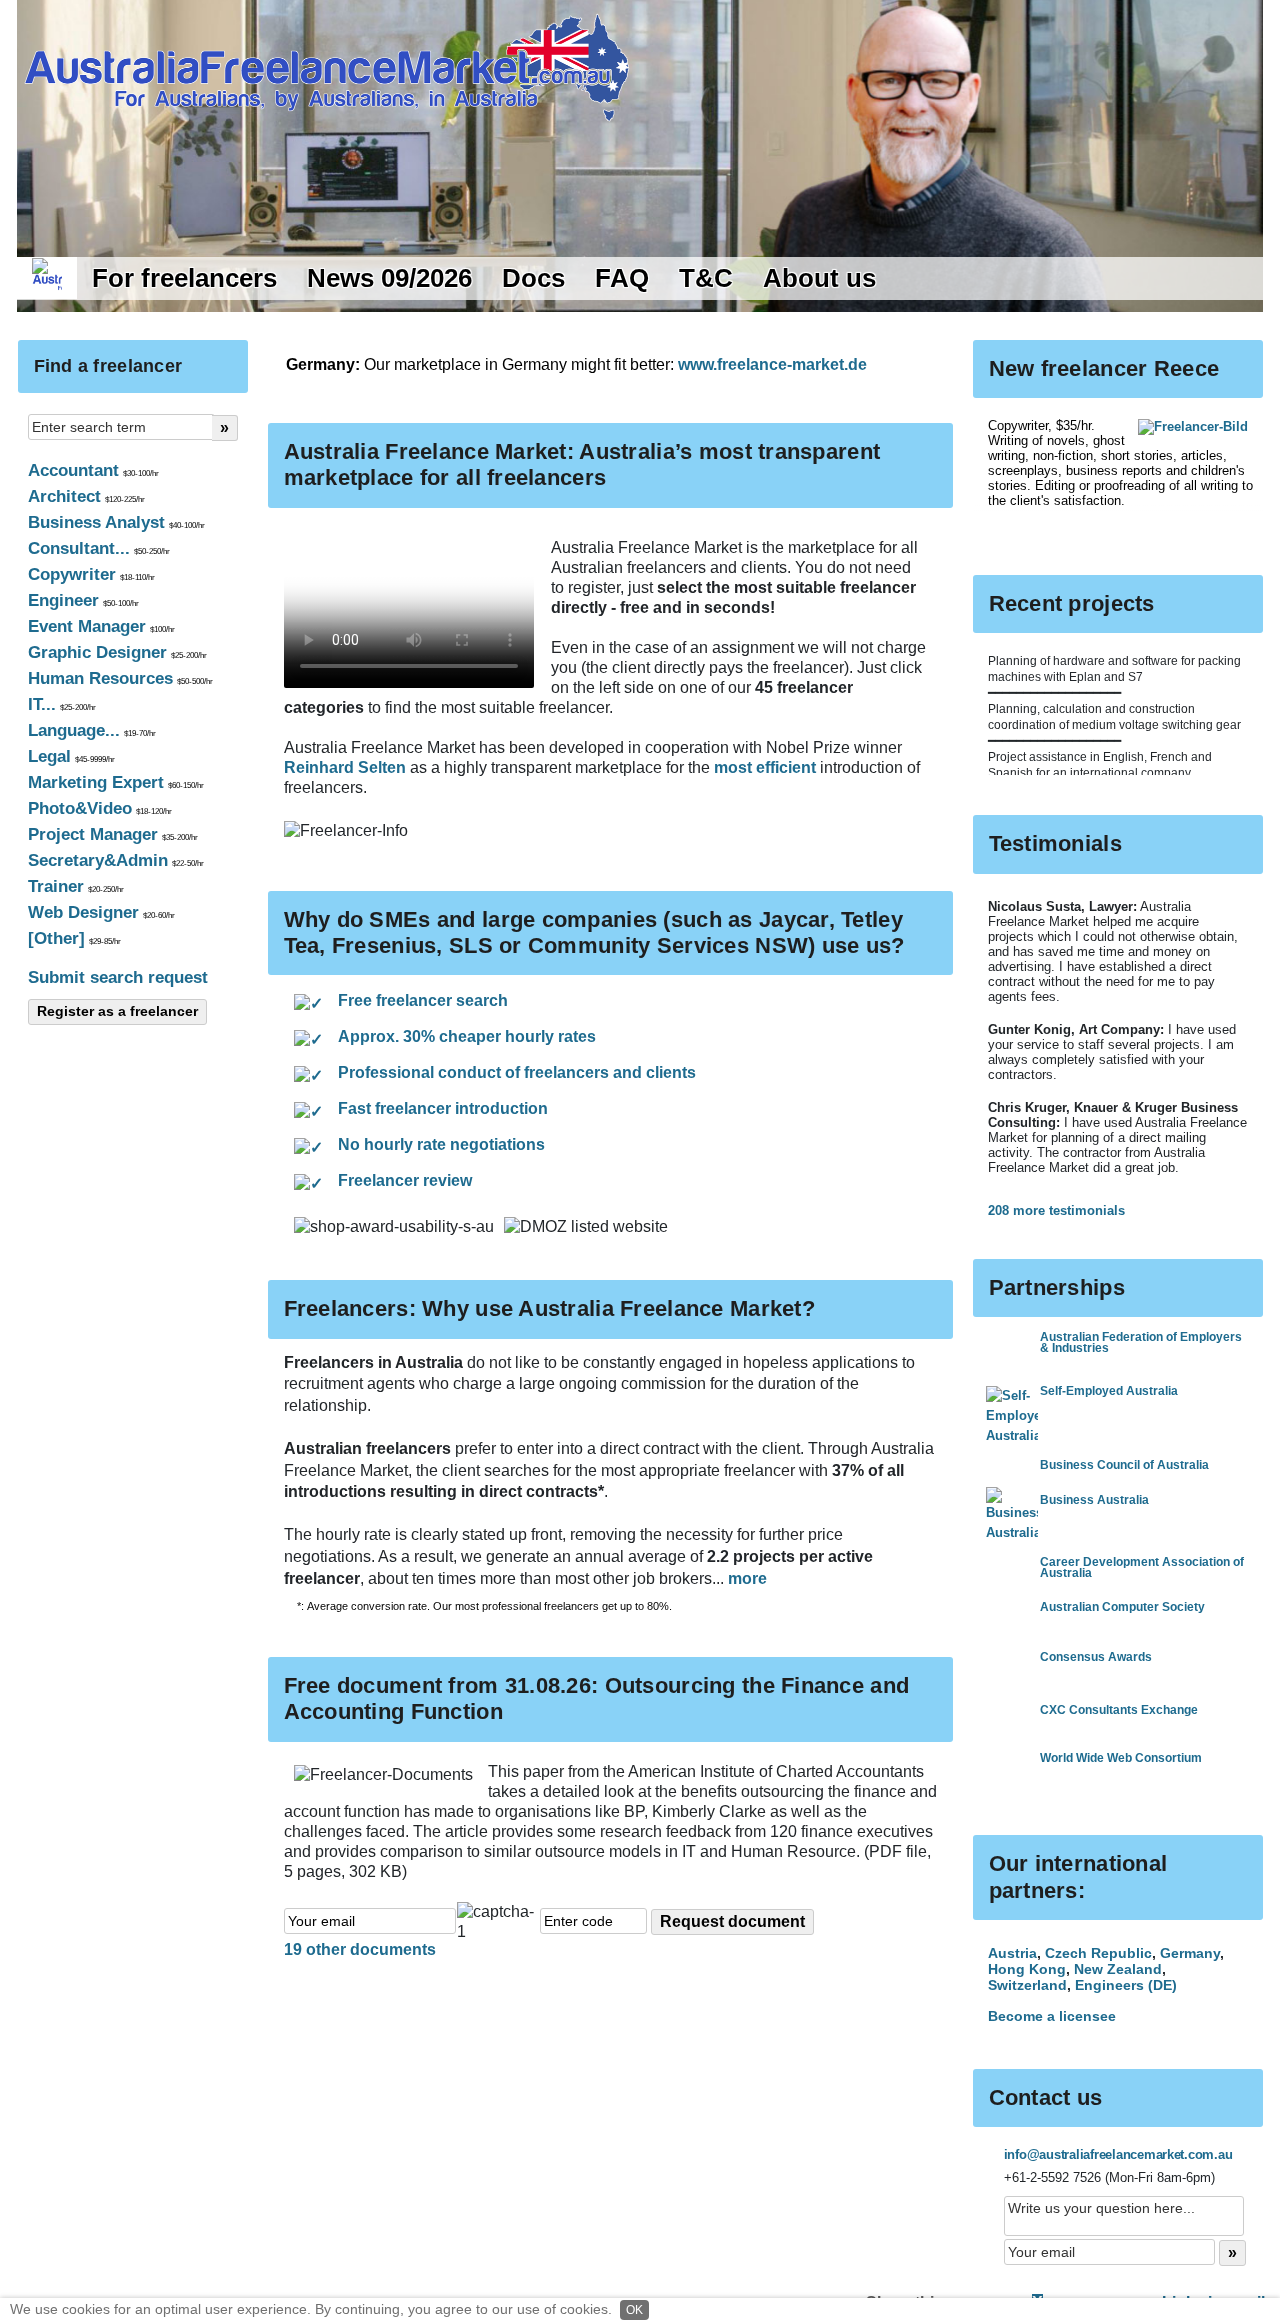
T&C (706, 278)
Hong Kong (1027, 1969)
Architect (86, 496)
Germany (1190, 1953)
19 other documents (360, 1949)
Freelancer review (405, 1180)
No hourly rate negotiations (441, 1144)
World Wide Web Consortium (1121, 1758)
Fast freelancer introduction (443, 1108)
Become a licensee (1052, 2016)
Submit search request (118, 977)
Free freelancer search (423, 1000)
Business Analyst (116, 522)
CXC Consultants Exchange (1119, 1710)
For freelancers (184, 278)
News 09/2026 (389, 278)
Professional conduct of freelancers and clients (517, 1072)
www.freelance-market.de (772, 364)
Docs (533, 278)
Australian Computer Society (1122, 1607)
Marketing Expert (116, 782)
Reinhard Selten (347, 767)
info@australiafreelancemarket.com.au (1118, 2154)
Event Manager (101, 626)
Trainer (76, 886)
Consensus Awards (1096, 1657)
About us (819, 278)
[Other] (74, 938)
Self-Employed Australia (1109, 1391)
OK (634, 2310)
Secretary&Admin (116, 860)
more (747, 1578)
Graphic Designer (117, 652)
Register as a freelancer (117, 1011)
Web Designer (101, 912)
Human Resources (120, 678)
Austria (1012, 1953)
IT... (62, 704)
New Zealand (1118, 1969)
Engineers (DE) (1126, 1985)
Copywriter (91, 574)
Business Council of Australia (1124, 1465)
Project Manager (113, 834)
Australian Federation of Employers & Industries (1141, 1342)
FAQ (622, 278)
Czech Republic (1098, 1953)
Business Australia (1094, 1500)
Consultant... (99, 548)
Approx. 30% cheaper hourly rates (467, 1036)
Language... (92, 730)
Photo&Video (100, 808)
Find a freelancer (108, 366)
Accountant (93, 470)
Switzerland (1027, 1985)
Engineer (83, 600)
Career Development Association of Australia (1142, 1567)
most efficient (767, 767)
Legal (71, 756)
